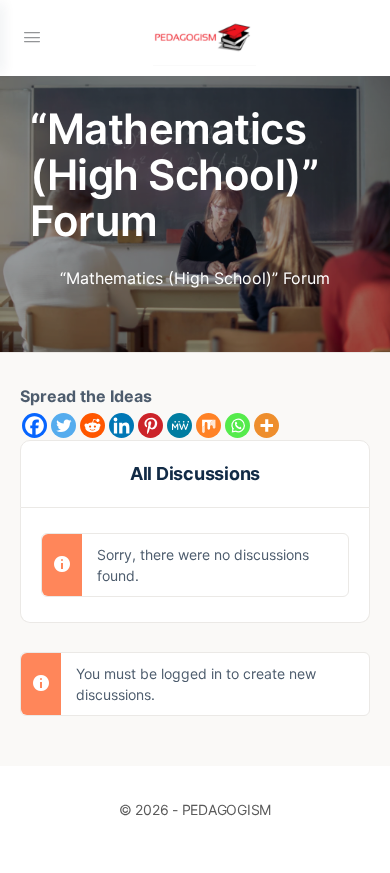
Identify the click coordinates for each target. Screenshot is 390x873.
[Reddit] (92, 425)
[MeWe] (179, 425)
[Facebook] (34, 425)
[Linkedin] (121, 425)
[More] (266, 425)
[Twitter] (63, 425)
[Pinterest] (150, 425)
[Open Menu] (32, 36)
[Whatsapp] (237, 425)
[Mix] (208, 425)
